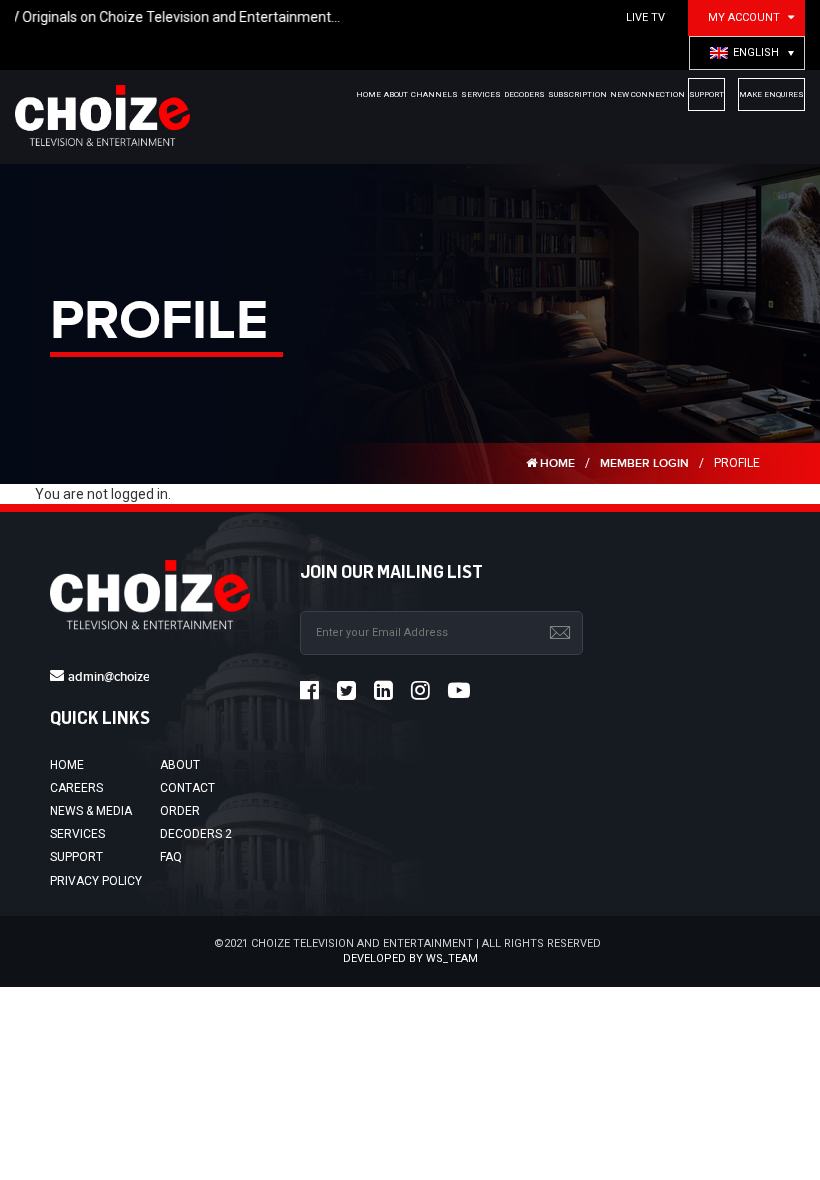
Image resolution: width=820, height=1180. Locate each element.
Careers (76, 788)
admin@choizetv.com (127, 677)
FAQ (171, 857)
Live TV (645, 17)
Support (76, 857)
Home (67, 765)
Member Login (644, 463)
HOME (556, 463)
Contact (187, 788)
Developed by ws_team (410, 958)
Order (180, 811)
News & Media (91, 811)
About (180, 765)
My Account (744, 17)
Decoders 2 (196, 834)
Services (77, 834)
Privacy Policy (96, 881)
